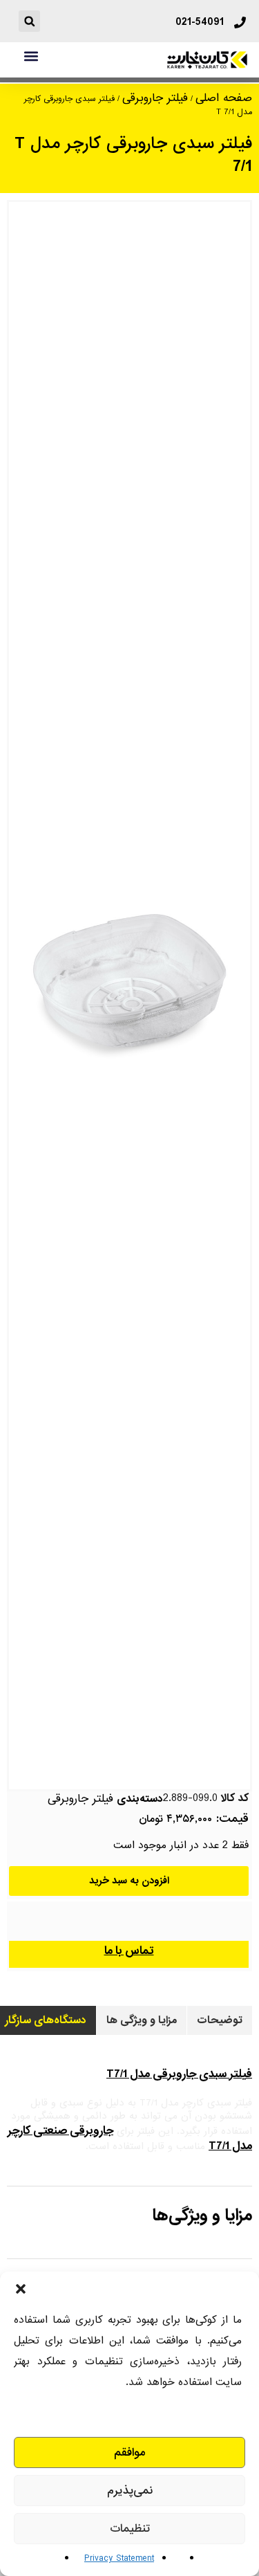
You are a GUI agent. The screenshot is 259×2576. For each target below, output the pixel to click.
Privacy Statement (119, 2558)
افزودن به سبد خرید (129, 1881)
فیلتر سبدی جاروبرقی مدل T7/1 (179, 2074)
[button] (21, 2289)
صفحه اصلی (224, 98)
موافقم (130, 2452)
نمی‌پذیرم (130, 2491)
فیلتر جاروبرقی (155, 98)
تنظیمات (130, 2529)
